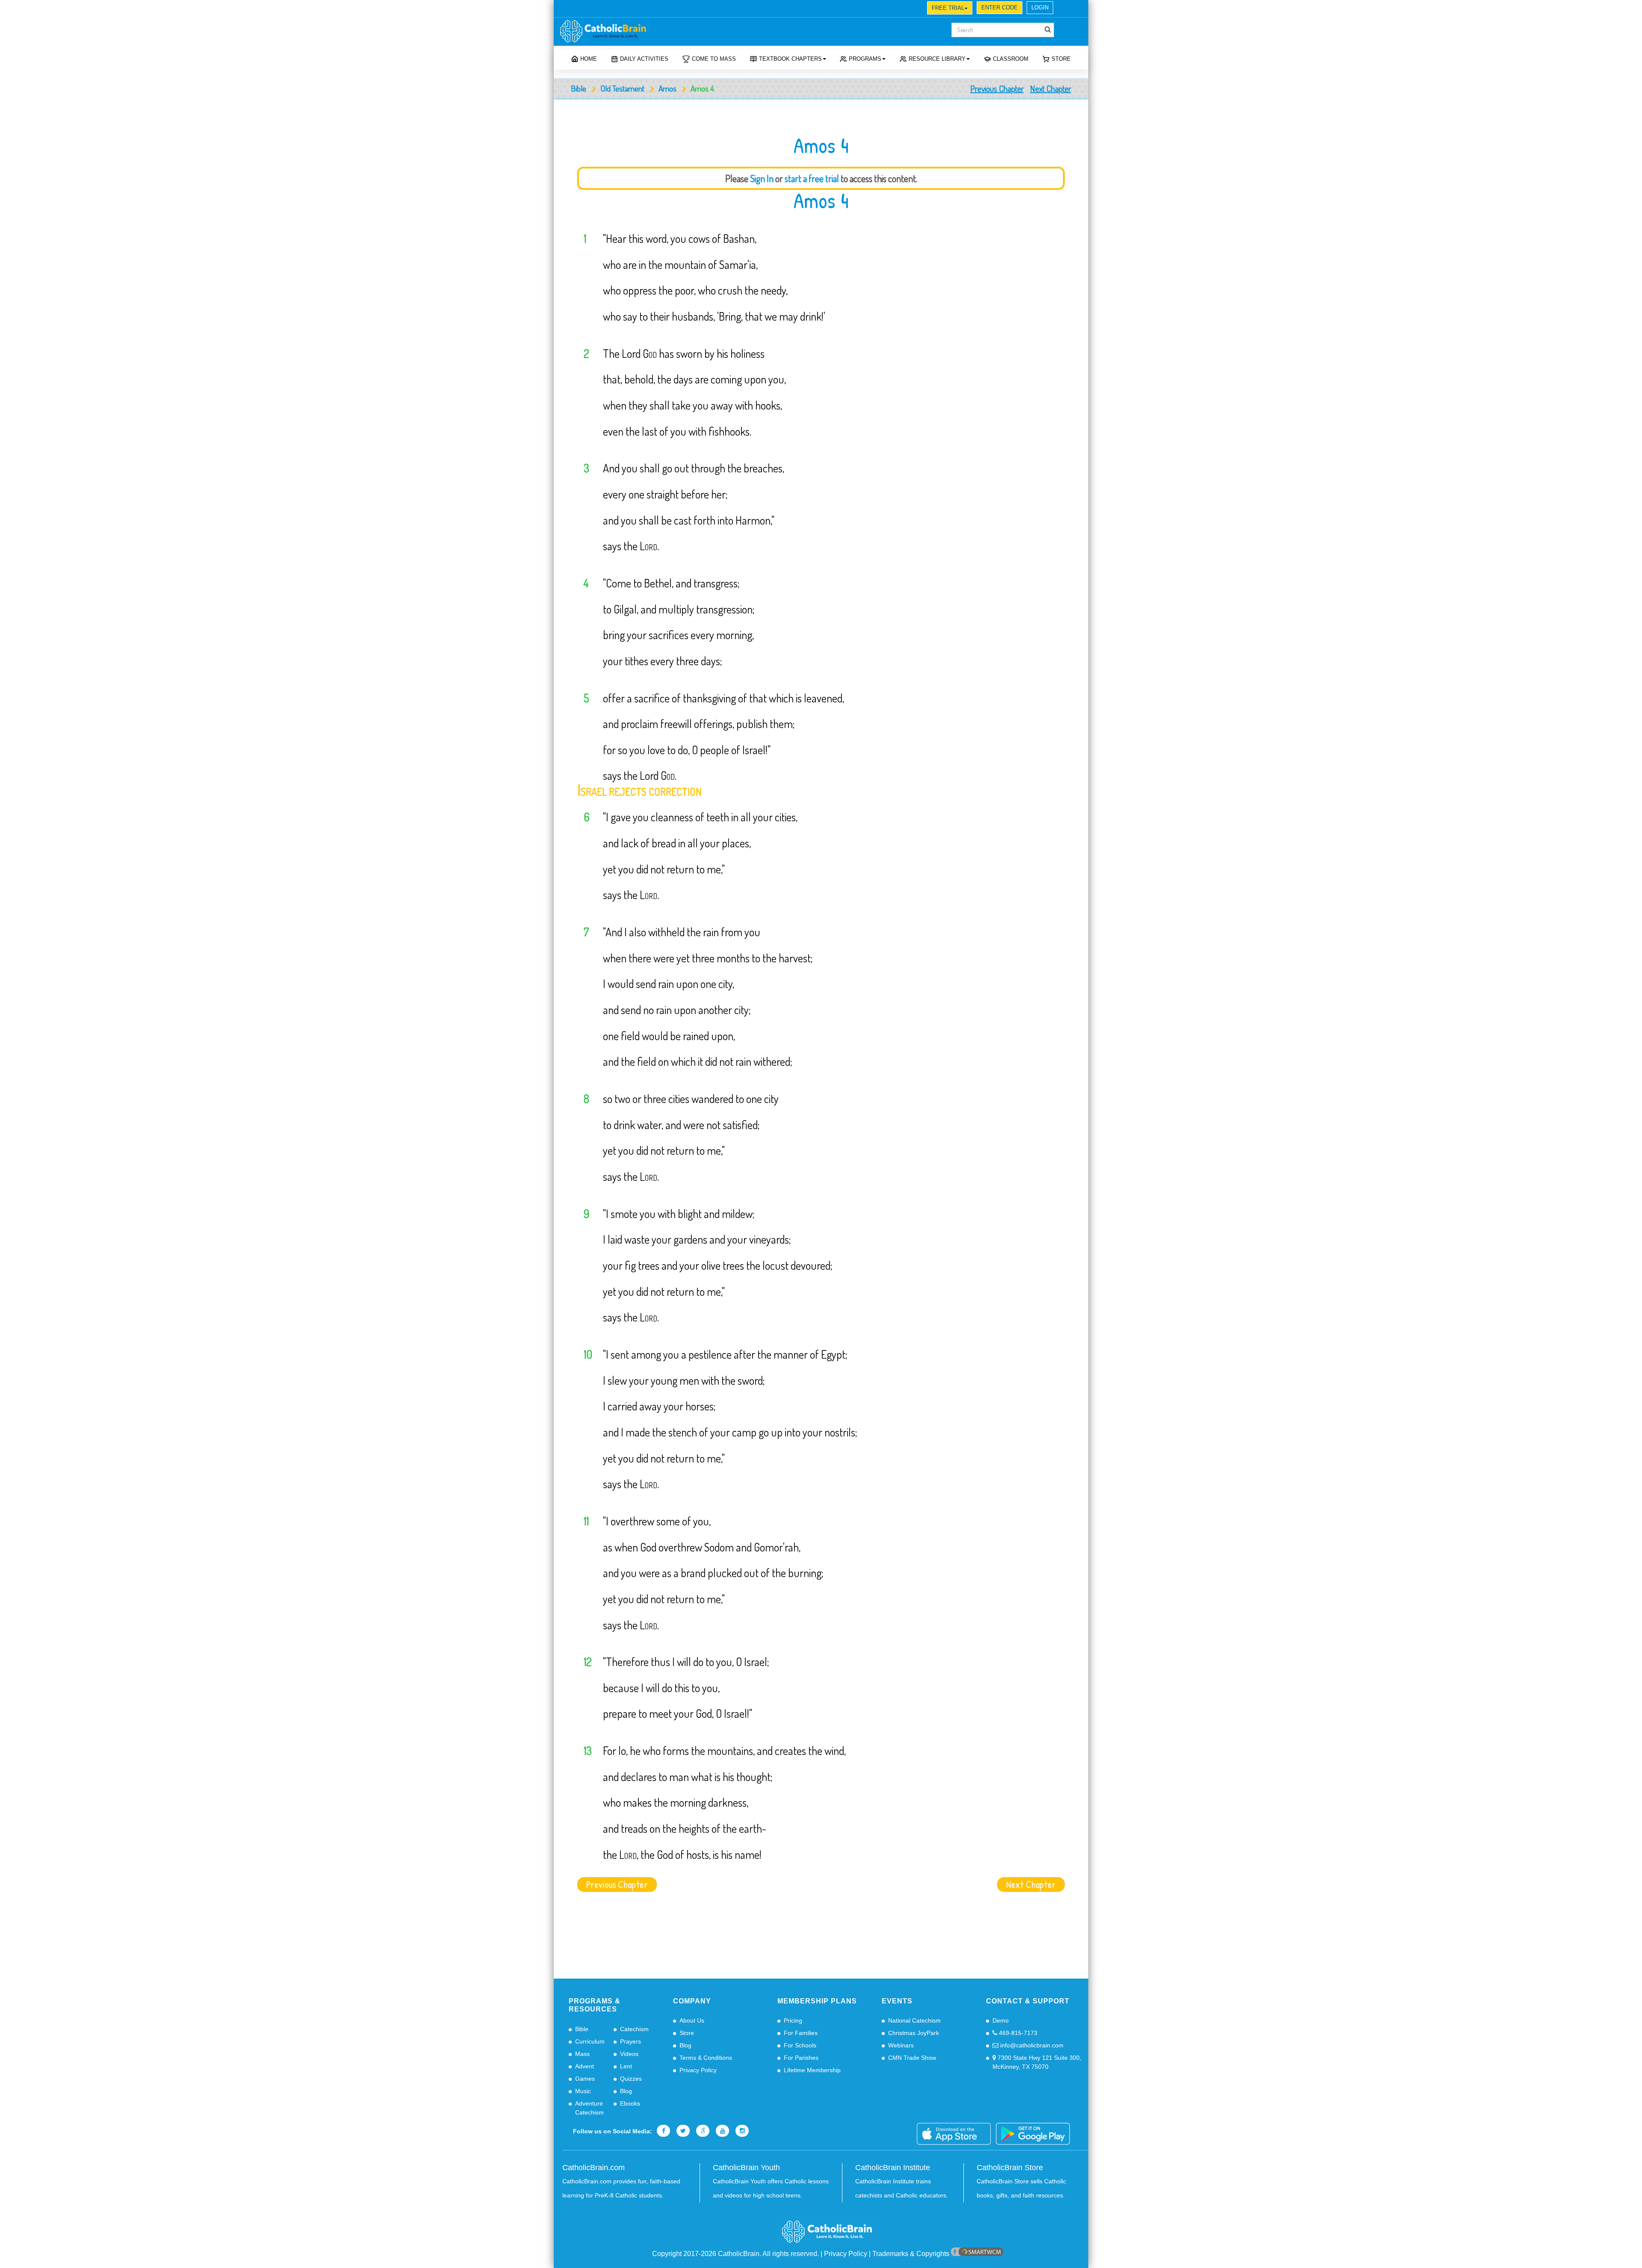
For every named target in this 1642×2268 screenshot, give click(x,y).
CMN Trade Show (912, 2058)
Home (589, 59)
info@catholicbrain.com (1031, 2045)
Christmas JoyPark (914, 2033)
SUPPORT (620, 9)
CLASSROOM (1011, 59)
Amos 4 (821, 201)
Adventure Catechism (589, 2108)
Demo (1001, 2020)
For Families (801, 2033)
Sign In (762, 178)
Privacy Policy (698, 2070)
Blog (626, 2091)
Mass (582, 2054)
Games (585, 2079)
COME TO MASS (714, 59)
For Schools (800, 2045)
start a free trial (812, 178)
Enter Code (1000, 7)
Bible (579, 88)
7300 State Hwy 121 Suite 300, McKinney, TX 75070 (1037, 2062)
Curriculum (590, 2041)
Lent (626, 2066)
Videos (629, 2054)
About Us (692, 2020)
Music (583, 2091)
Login (1040, 7)
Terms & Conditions (706, 2058)
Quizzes (631, 2079)
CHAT (652, 9)
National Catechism (914, 2020)
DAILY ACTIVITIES (644, 59)
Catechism (634, 2029)
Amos (667, 88)
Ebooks (630, 2103)
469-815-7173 (1017, 2033)
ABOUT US (583, 9)
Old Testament (622, 88)
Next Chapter (1051, 88)
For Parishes (801, 2058)
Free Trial (948, 8)
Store (1061, 59)
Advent (585, 2066)
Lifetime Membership (812, 2070)
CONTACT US (687, 9)
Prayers (631, 2041)
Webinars (901, 2045)
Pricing (793, 2020)
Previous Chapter (997, 88)
